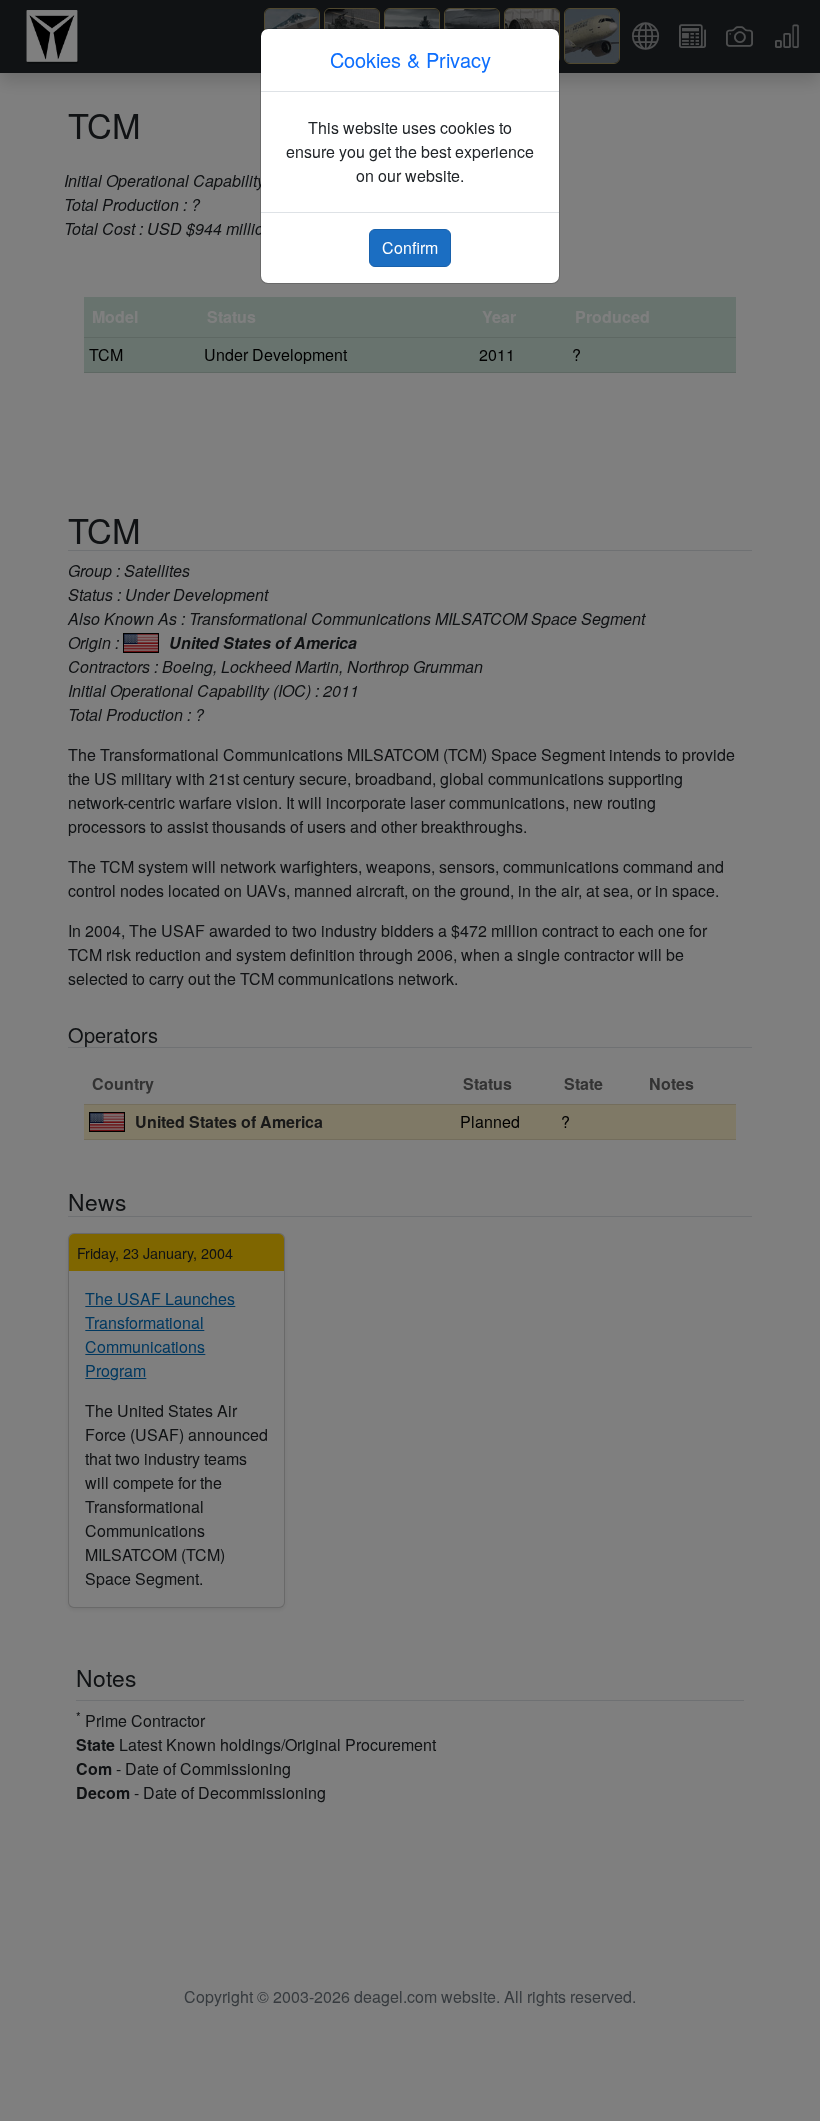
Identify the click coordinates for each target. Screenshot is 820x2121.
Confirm (410, 247)
